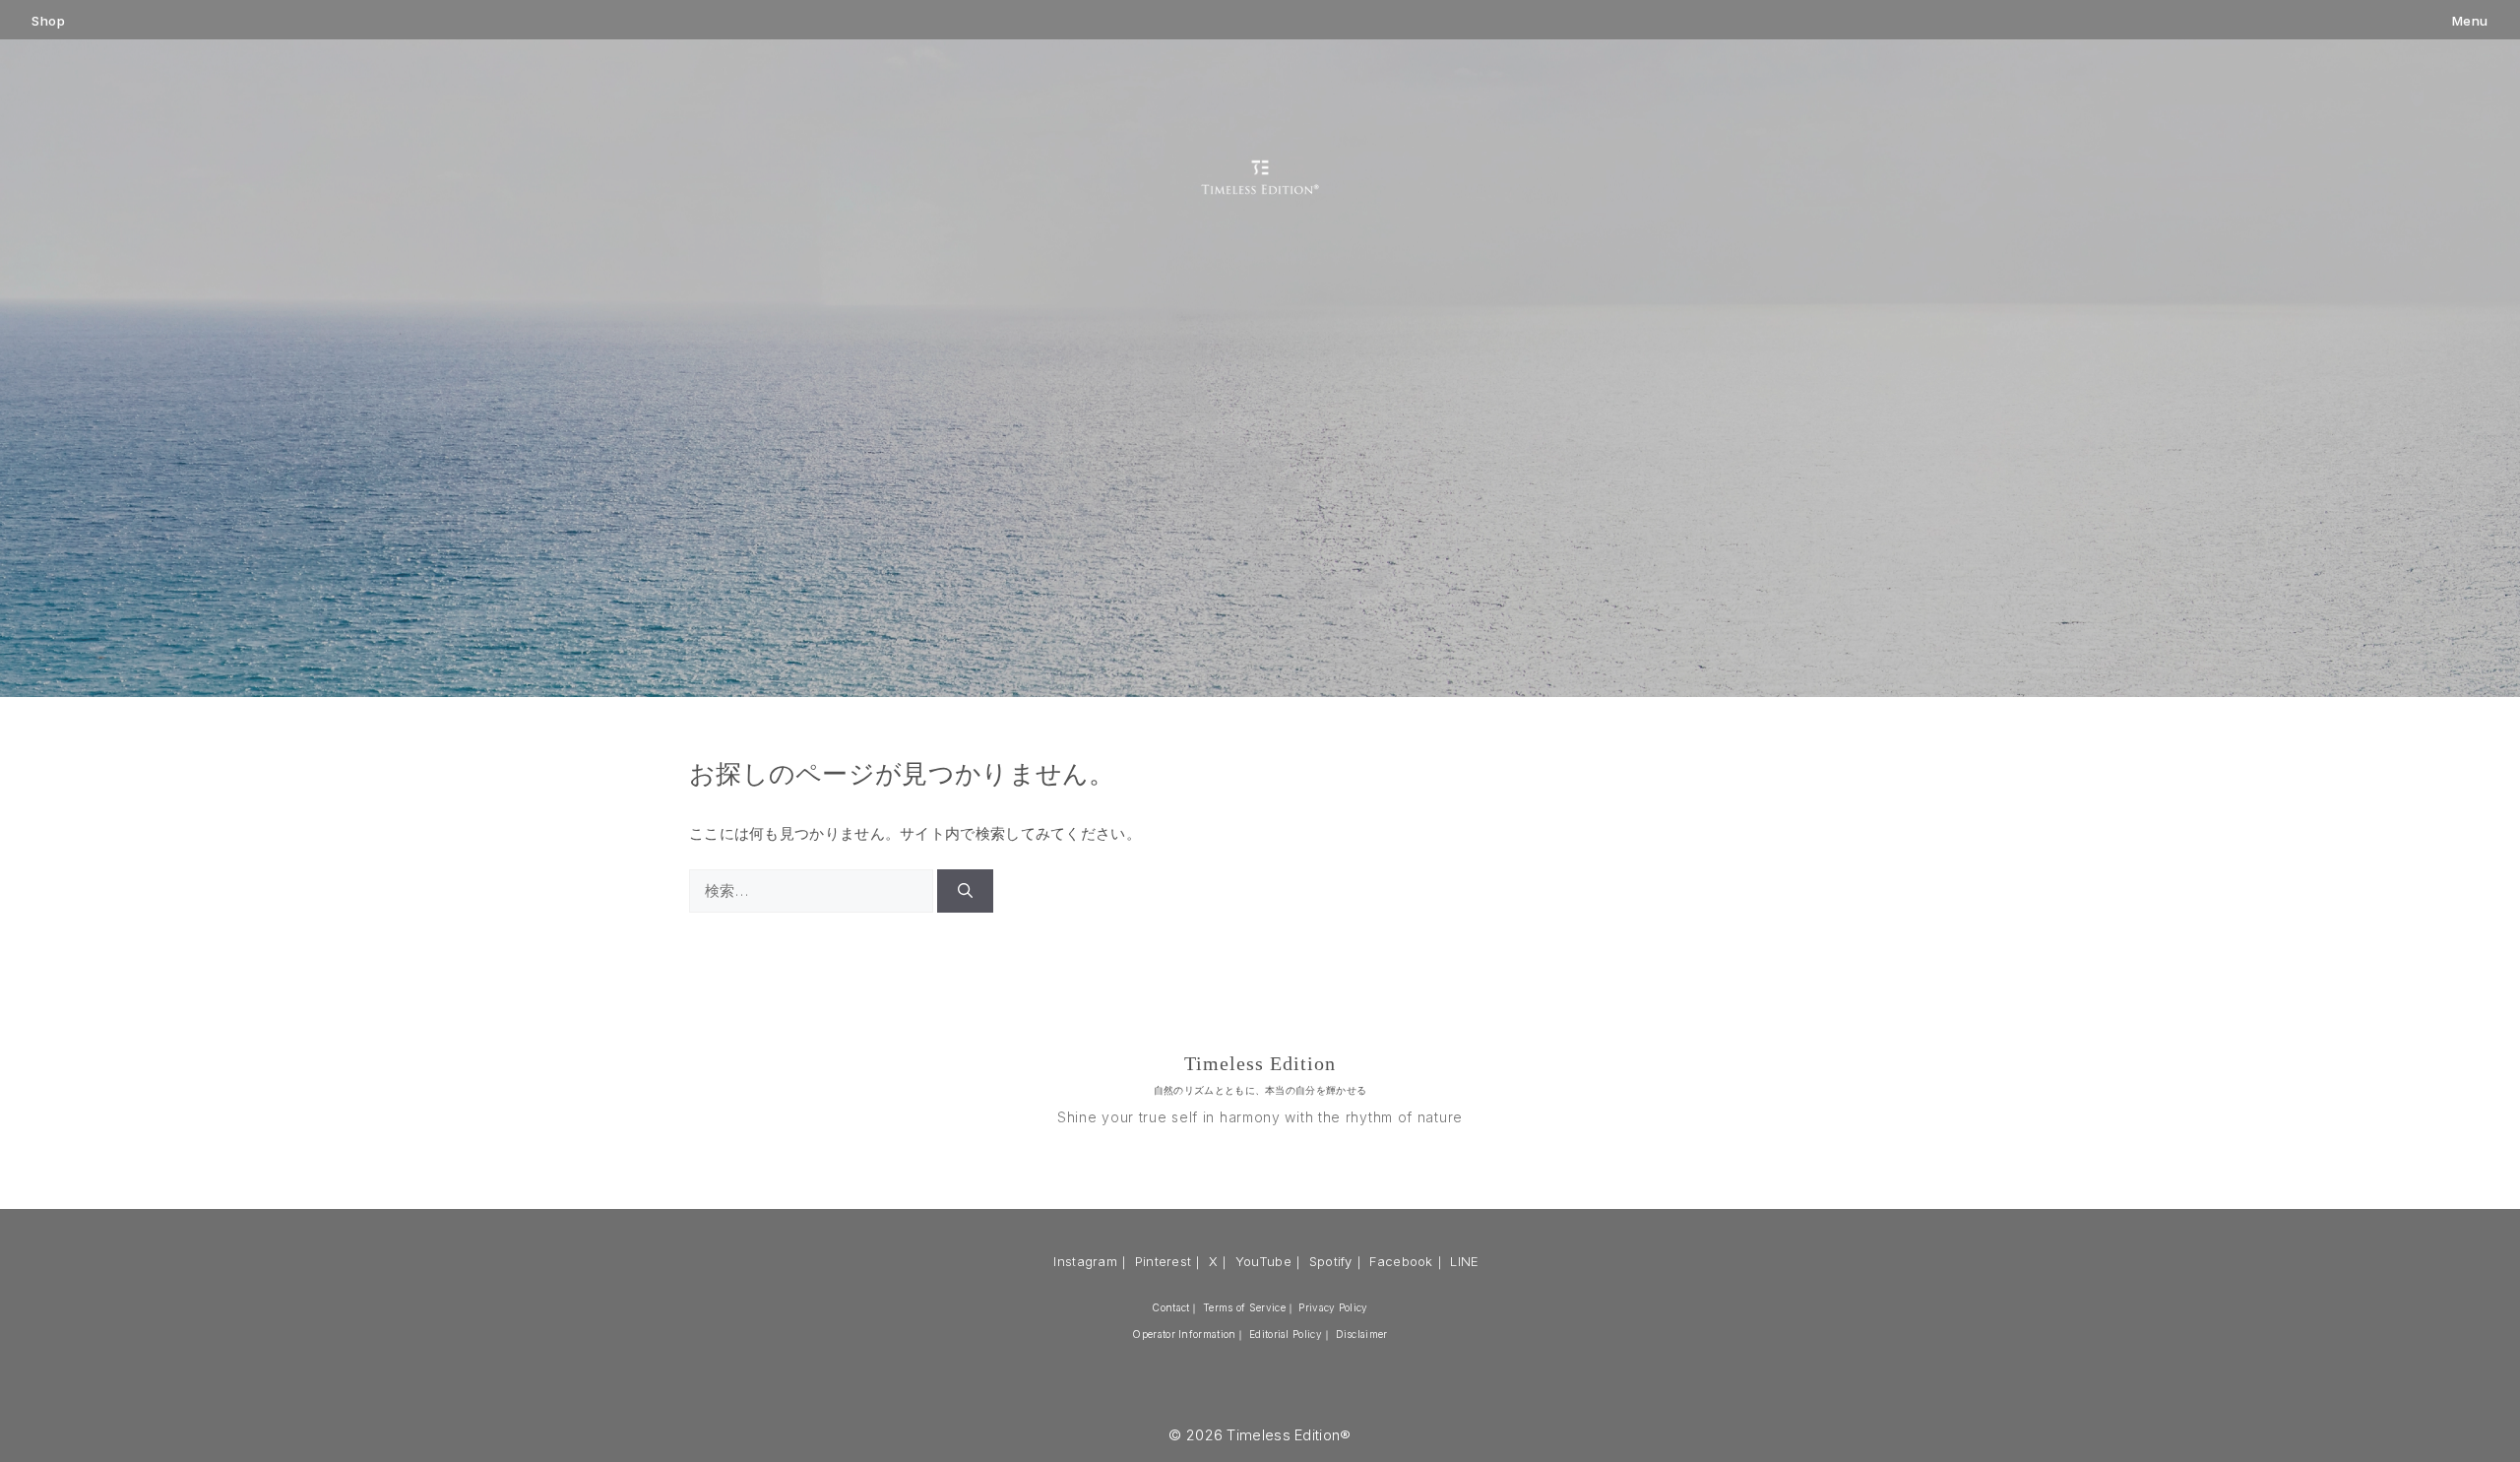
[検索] (965, 891)
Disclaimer (1362, 1334)
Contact (1170, 1307)
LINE (1464, 1261)
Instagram (1085, 1261)
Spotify (1331, 1261)
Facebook (1401, 1261)
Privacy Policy (1333, 1307)
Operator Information (1184, 1334)
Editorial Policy (1286, 1334)
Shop (48, 21)
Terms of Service (1244, 1307)
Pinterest (1164, 1261)
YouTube (1263, 1261)
